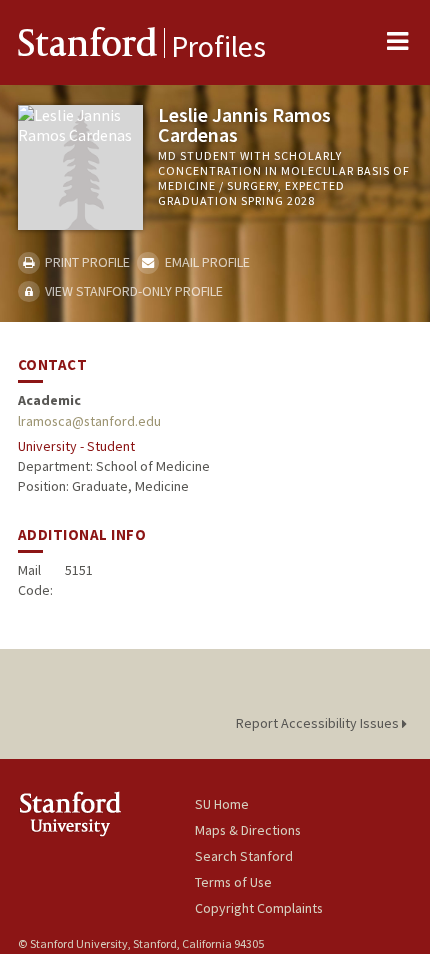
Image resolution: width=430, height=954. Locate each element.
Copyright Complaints (259, 908)
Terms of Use (233, 882)
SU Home (222, 804)
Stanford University (106, 813)
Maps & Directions (248, 830)
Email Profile (205, 262)
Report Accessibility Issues (319, 723)
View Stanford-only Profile (132, 291)
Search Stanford (244, 856)
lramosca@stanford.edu (89, 421)
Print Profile (86, 262)
